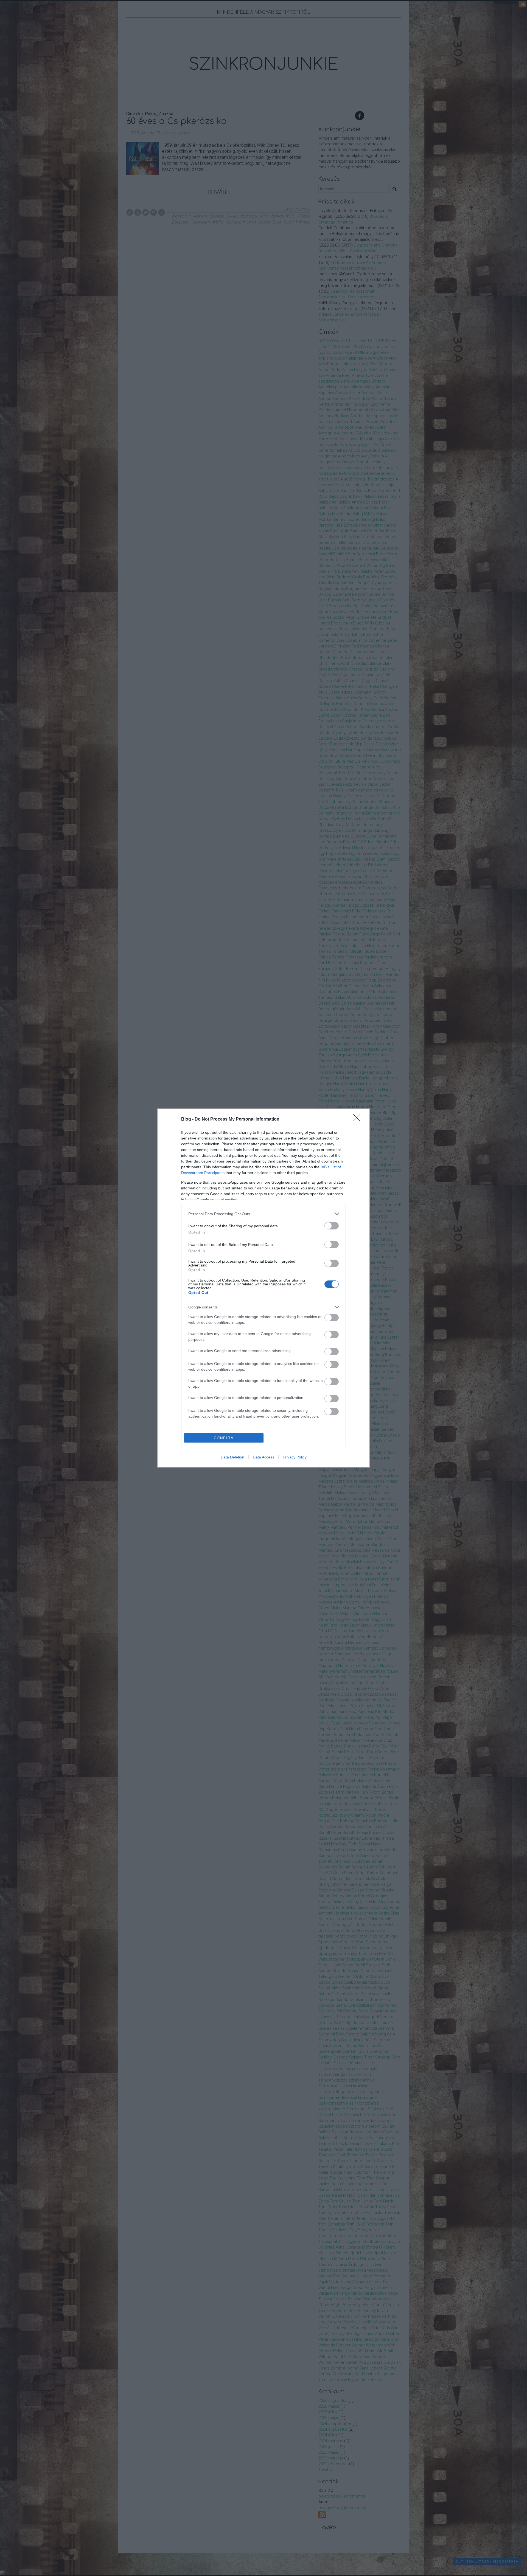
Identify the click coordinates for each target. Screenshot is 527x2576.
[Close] (358, 1119)
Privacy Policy (295, 1457)
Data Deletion (232, 1457)
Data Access (263, 1457)
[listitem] (263, 1214)
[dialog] (263, 1288)
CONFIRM (224, 1438)
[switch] (332, 1226)
